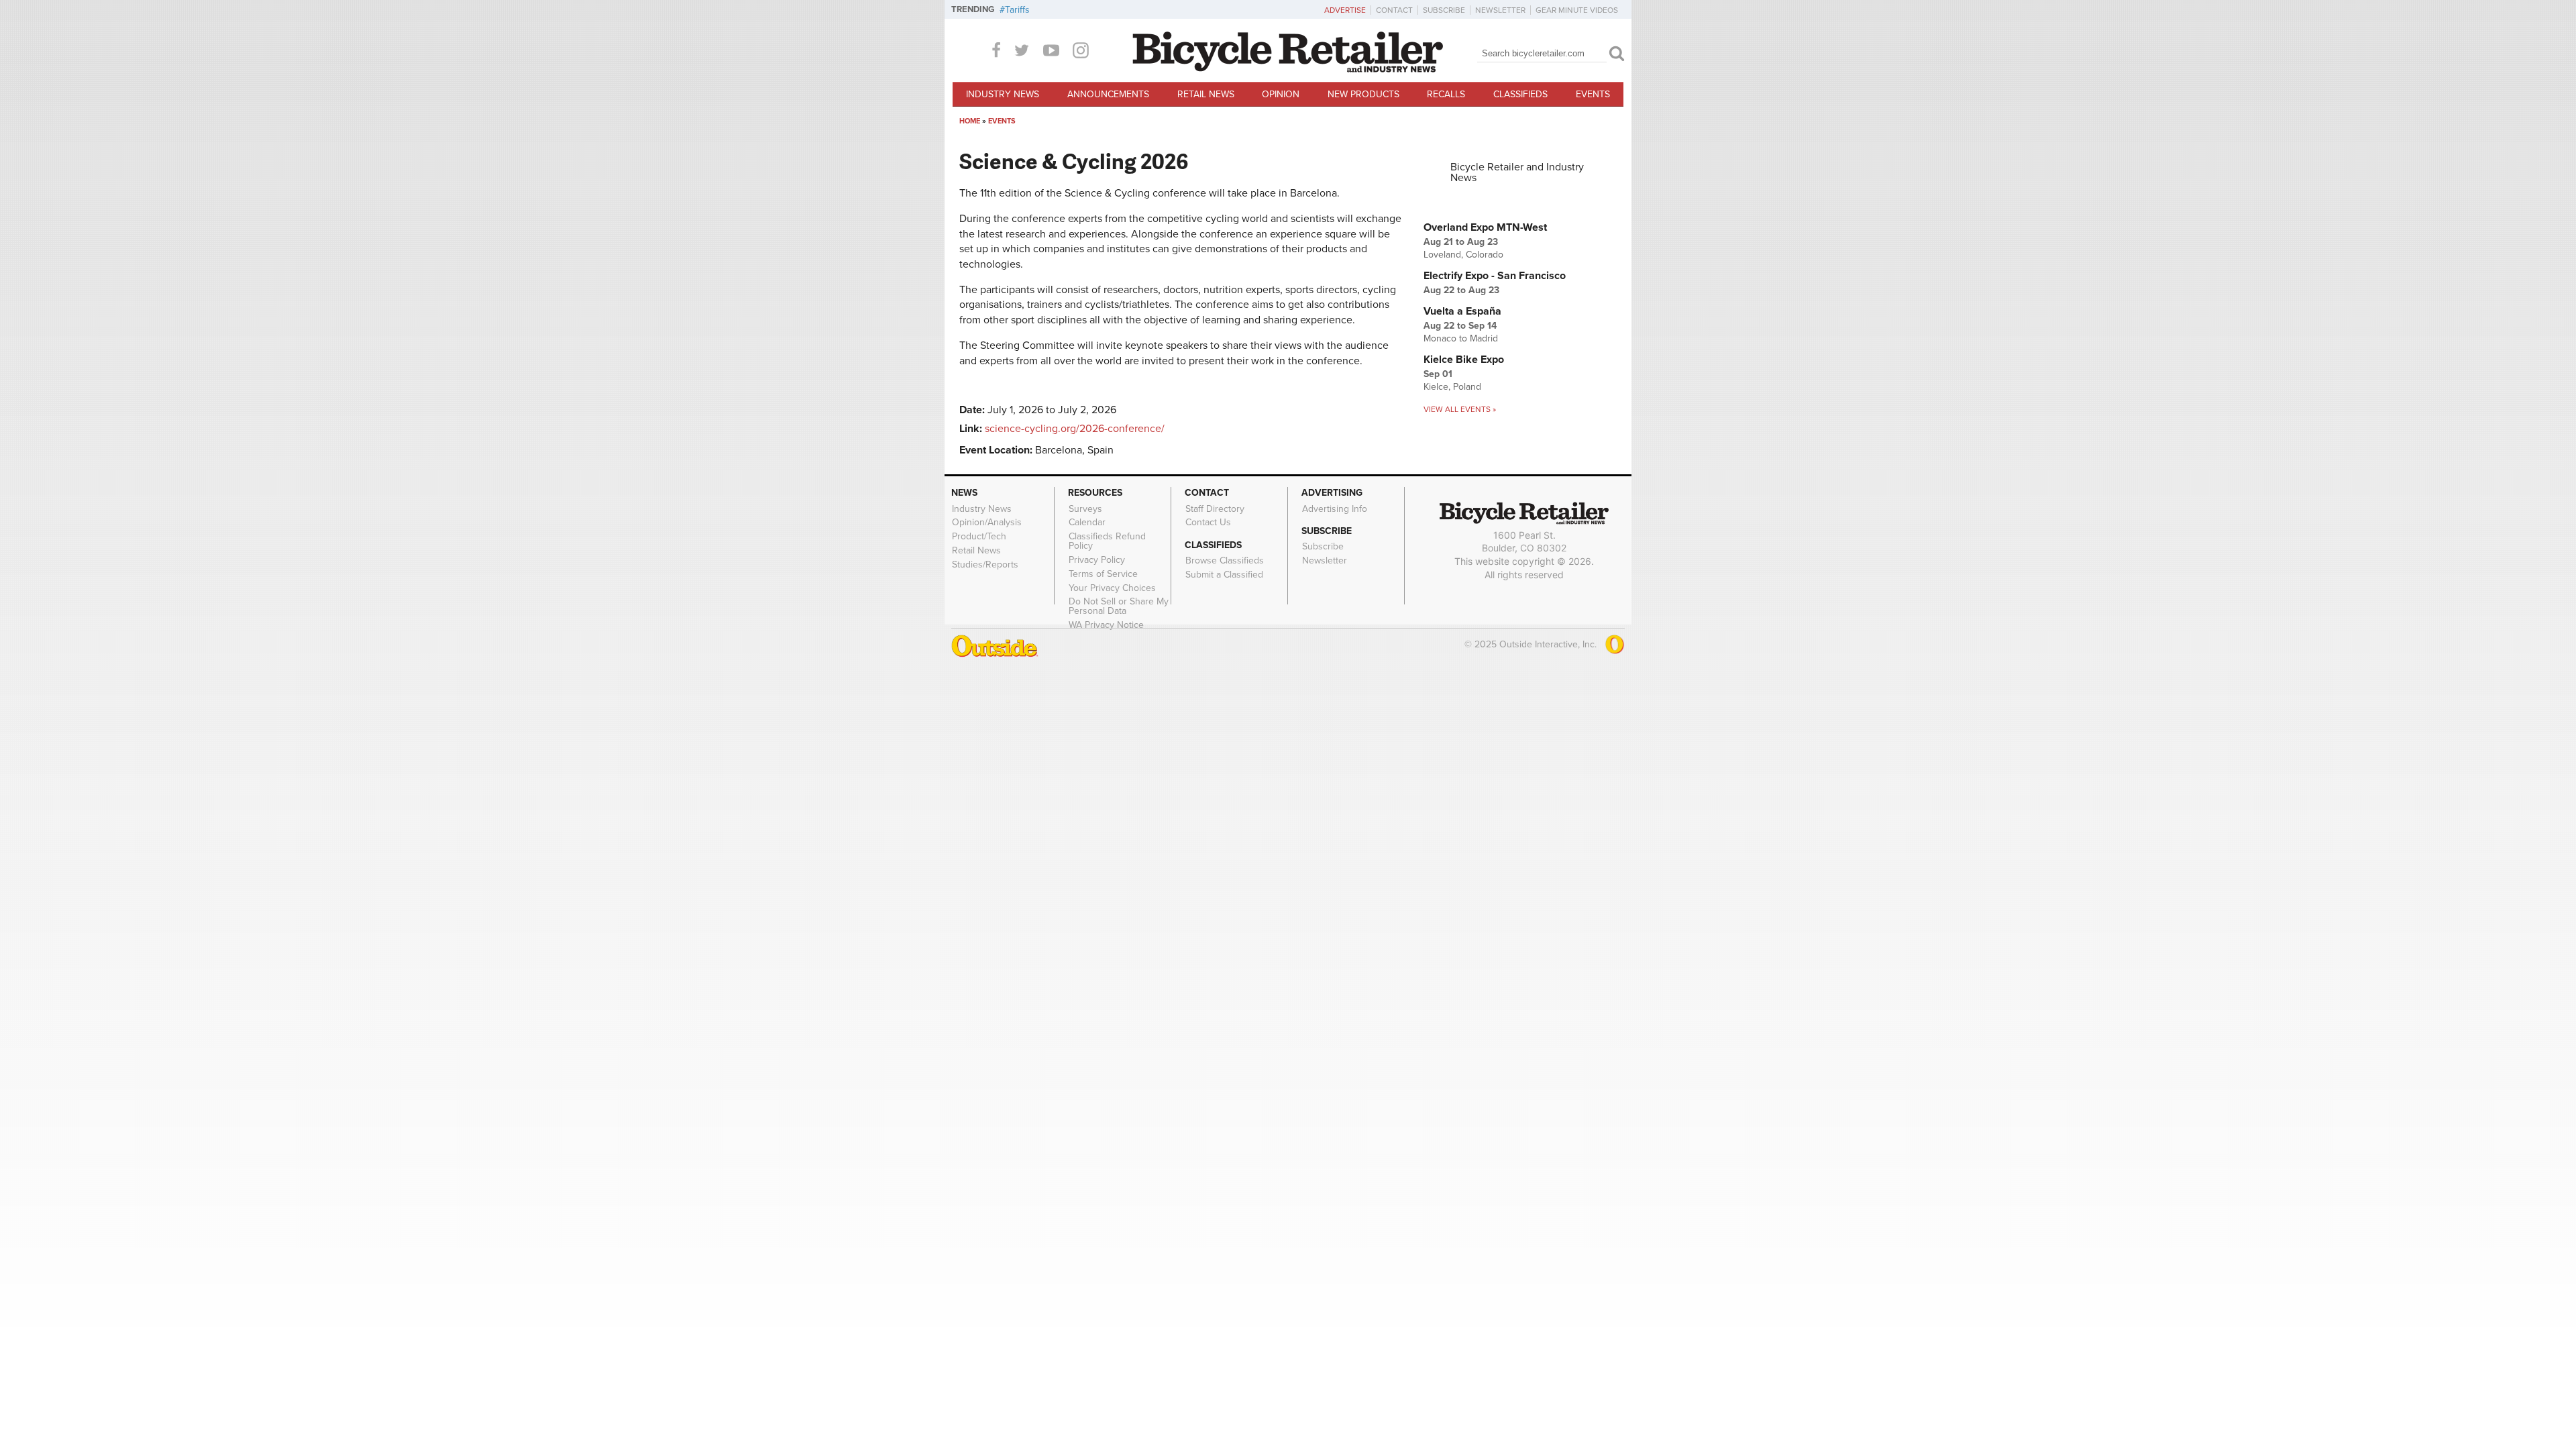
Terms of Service (1103, 574)
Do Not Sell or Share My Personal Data (1119, 606)
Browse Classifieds (1225, 561)
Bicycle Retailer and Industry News (1517, 172)
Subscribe (1444, 10)
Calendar (1087, 523)
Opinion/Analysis (987, 523)
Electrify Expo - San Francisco (1495, 276)
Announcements (1108, 94)
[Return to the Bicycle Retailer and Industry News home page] (1288, 69)
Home (970, 121)
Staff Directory (1215, 508)
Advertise (1345, 10)
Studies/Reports (985, 564)
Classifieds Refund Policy (1107, 541)
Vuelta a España (1462, 311)
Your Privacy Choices (1112, 588)
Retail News (1206, 94)
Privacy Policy (1097, 560)
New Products (1363, 94)
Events (1593, 94)
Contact (1394, 10)
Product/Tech (979, 537)
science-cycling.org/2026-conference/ (1075, 429)
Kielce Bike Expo (1464, 360)
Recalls (1446, 94)
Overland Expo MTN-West (1485, 227)
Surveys (1085, 508)
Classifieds (1520, 94)
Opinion (1281, 94)
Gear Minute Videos (1577, 10)
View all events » (1460, 409)
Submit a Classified (1224, 575)
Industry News (1003, 94)
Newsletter (1500, 10)
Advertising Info (1335, 508)
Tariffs (1017, 10)
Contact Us (1208, 523)
